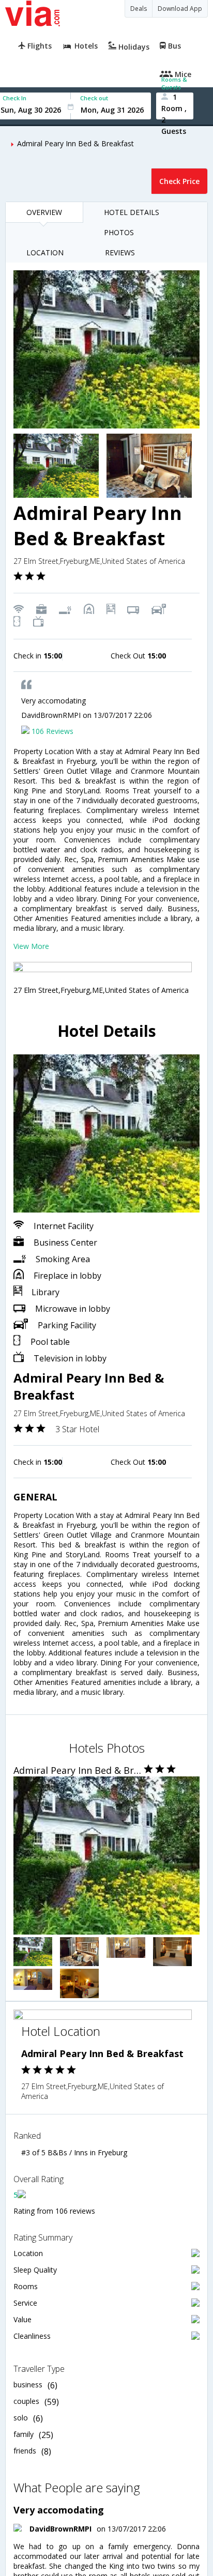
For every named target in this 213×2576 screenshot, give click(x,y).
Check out (94, 98)
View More (31, 946)
